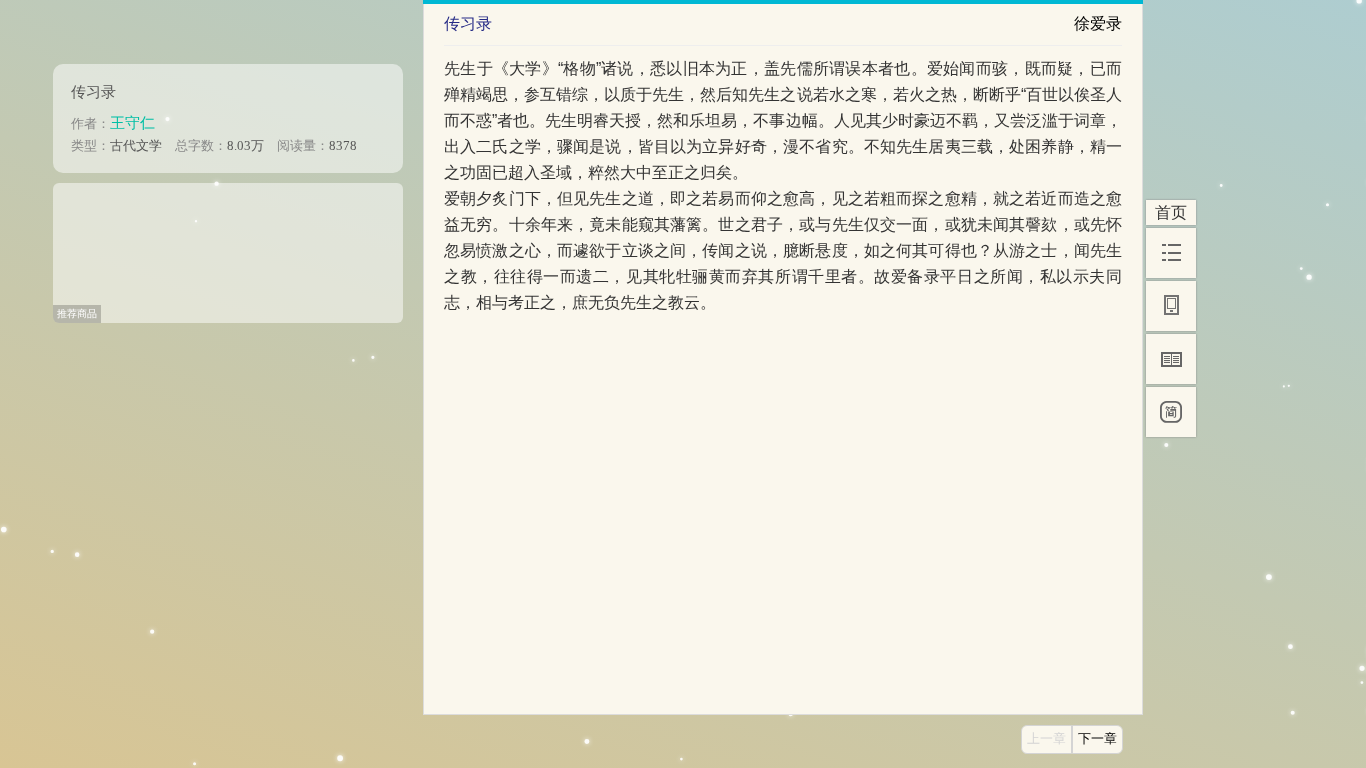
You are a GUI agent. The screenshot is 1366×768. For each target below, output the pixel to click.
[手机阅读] (1171, 306)
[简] (1171, 412)
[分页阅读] (1171, 359)
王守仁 (132, 122)
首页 (1171, 212)
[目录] (1171, 253)
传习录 (93, 91)
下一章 (1097, 739)
